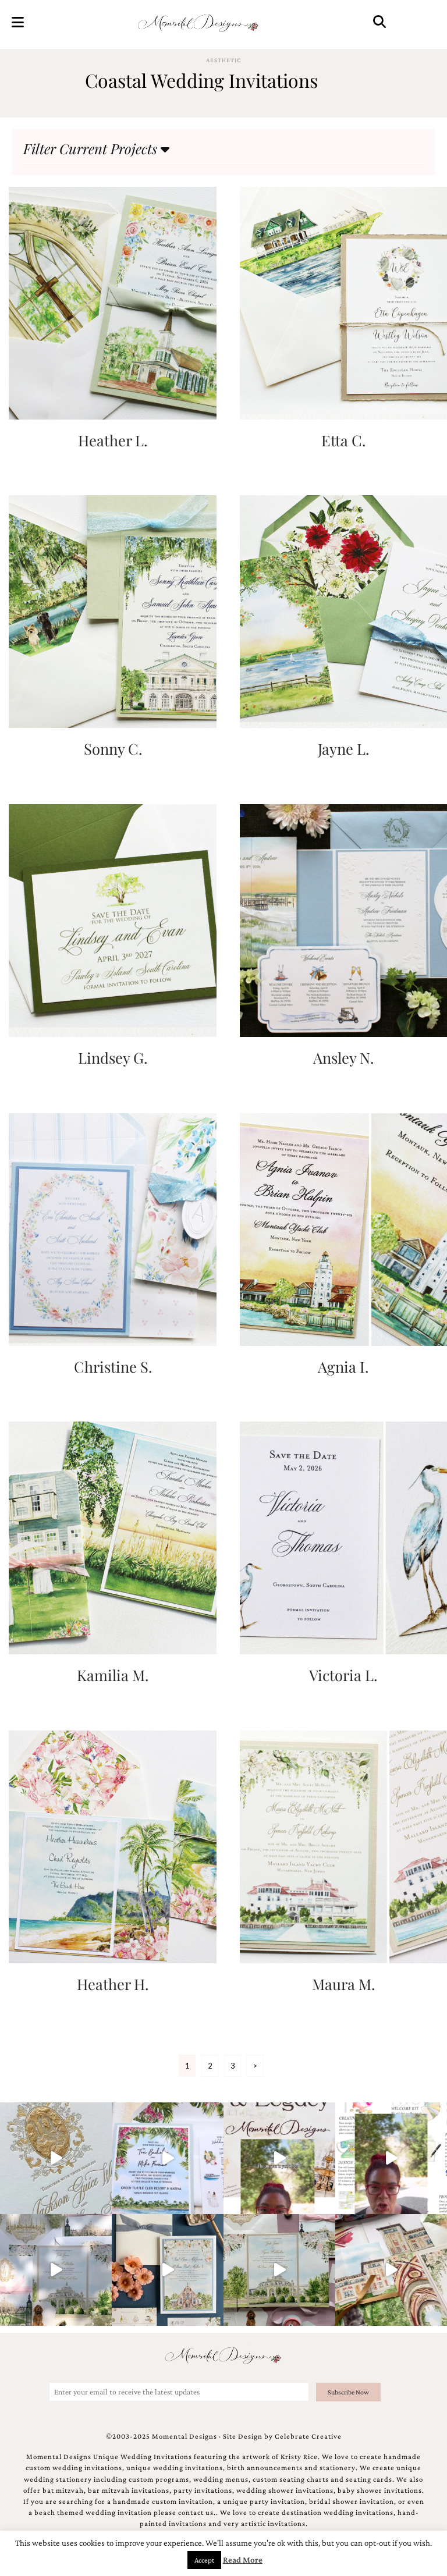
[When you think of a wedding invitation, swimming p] (168, 2158)
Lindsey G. (113, 1057)
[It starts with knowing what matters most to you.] (391, 2270)
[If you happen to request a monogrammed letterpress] (56, 2158)
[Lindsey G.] (112, 919)
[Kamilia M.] (112, 1537)
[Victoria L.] (343, 1537)
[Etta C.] (343, 302)
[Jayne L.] (343, 611)
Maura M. (343, 1984)
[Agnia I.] (343, 1228)
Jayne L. (343, 748)
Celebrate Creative (308, 2436)
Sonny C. (113, 748)
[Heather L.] (112, 302)
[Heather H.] (112, 1845)
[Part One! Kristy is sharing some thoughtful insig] (391, 2158)
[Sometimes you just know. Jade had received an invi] (279, 2270)
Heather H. (113, 1984)
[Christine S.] (112, 1228)
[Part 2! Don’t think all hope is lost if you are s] (279, 2158)
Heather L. (113, 440)
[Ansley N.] (343, 919)
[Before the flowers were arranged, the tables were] (56, 2270)
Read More (243, 2560)
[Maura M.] (343, 1845)
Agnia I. (343, 1366)
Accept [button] (204, 2560)
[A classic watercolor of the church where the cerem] (168, 2270)
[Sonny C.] (112, 611)
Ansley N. (343, 1057)
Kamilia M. (113, 1675)
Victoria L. (343, 1675)
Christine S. (113, 1366)
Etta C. (343, 440)
